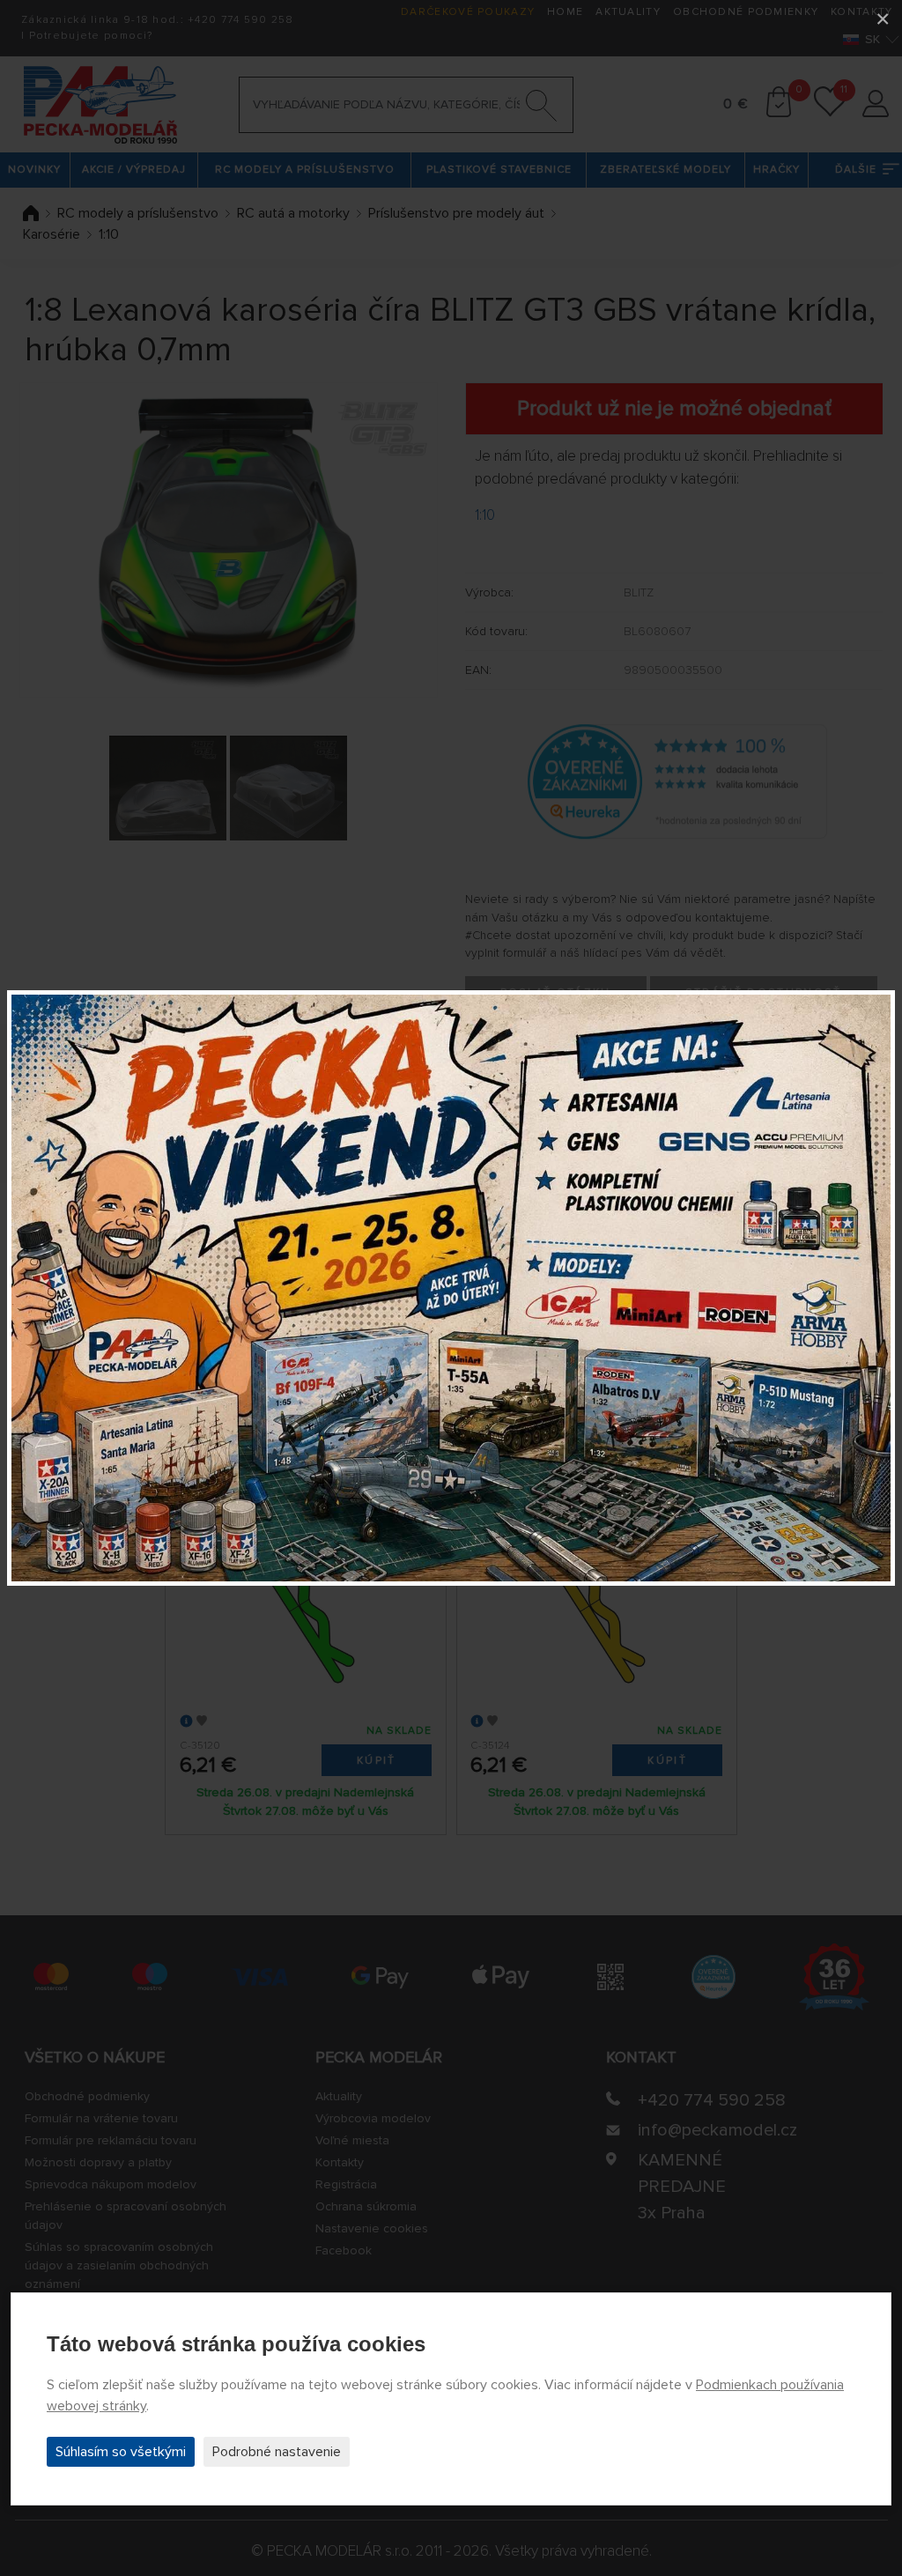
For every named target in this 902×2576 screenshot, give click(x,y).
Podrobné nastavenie (277, 2452)
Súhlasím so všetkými (121, 2452)
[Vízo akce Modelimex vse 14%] (451, 1288)
